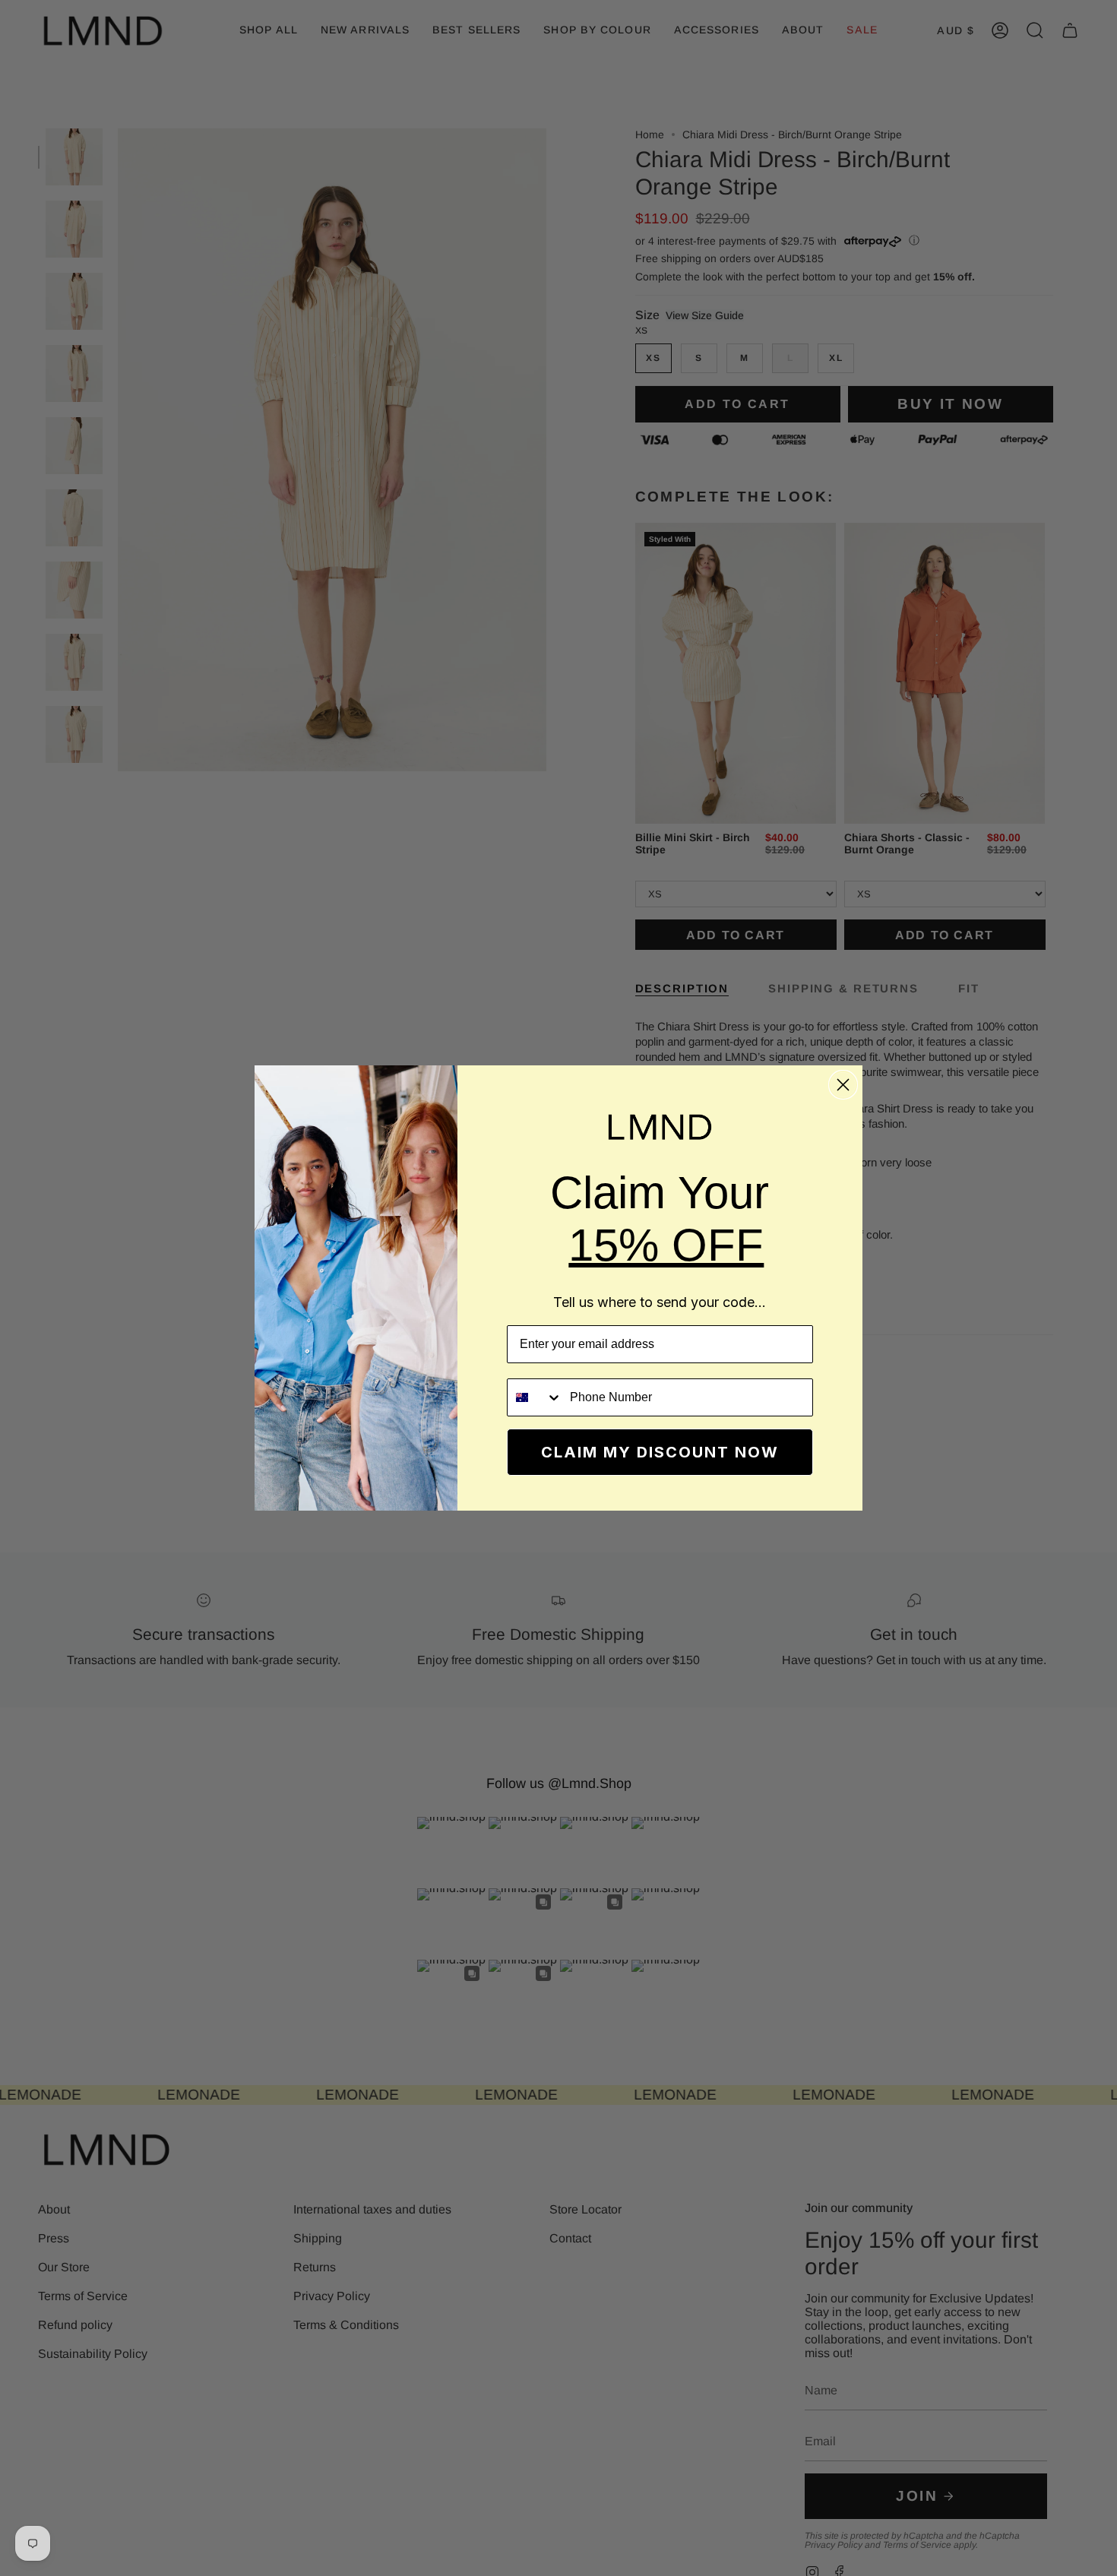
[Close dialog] (843, 1085)
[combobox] (535, 1397)
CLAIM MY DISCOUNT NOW (660, 1452)
